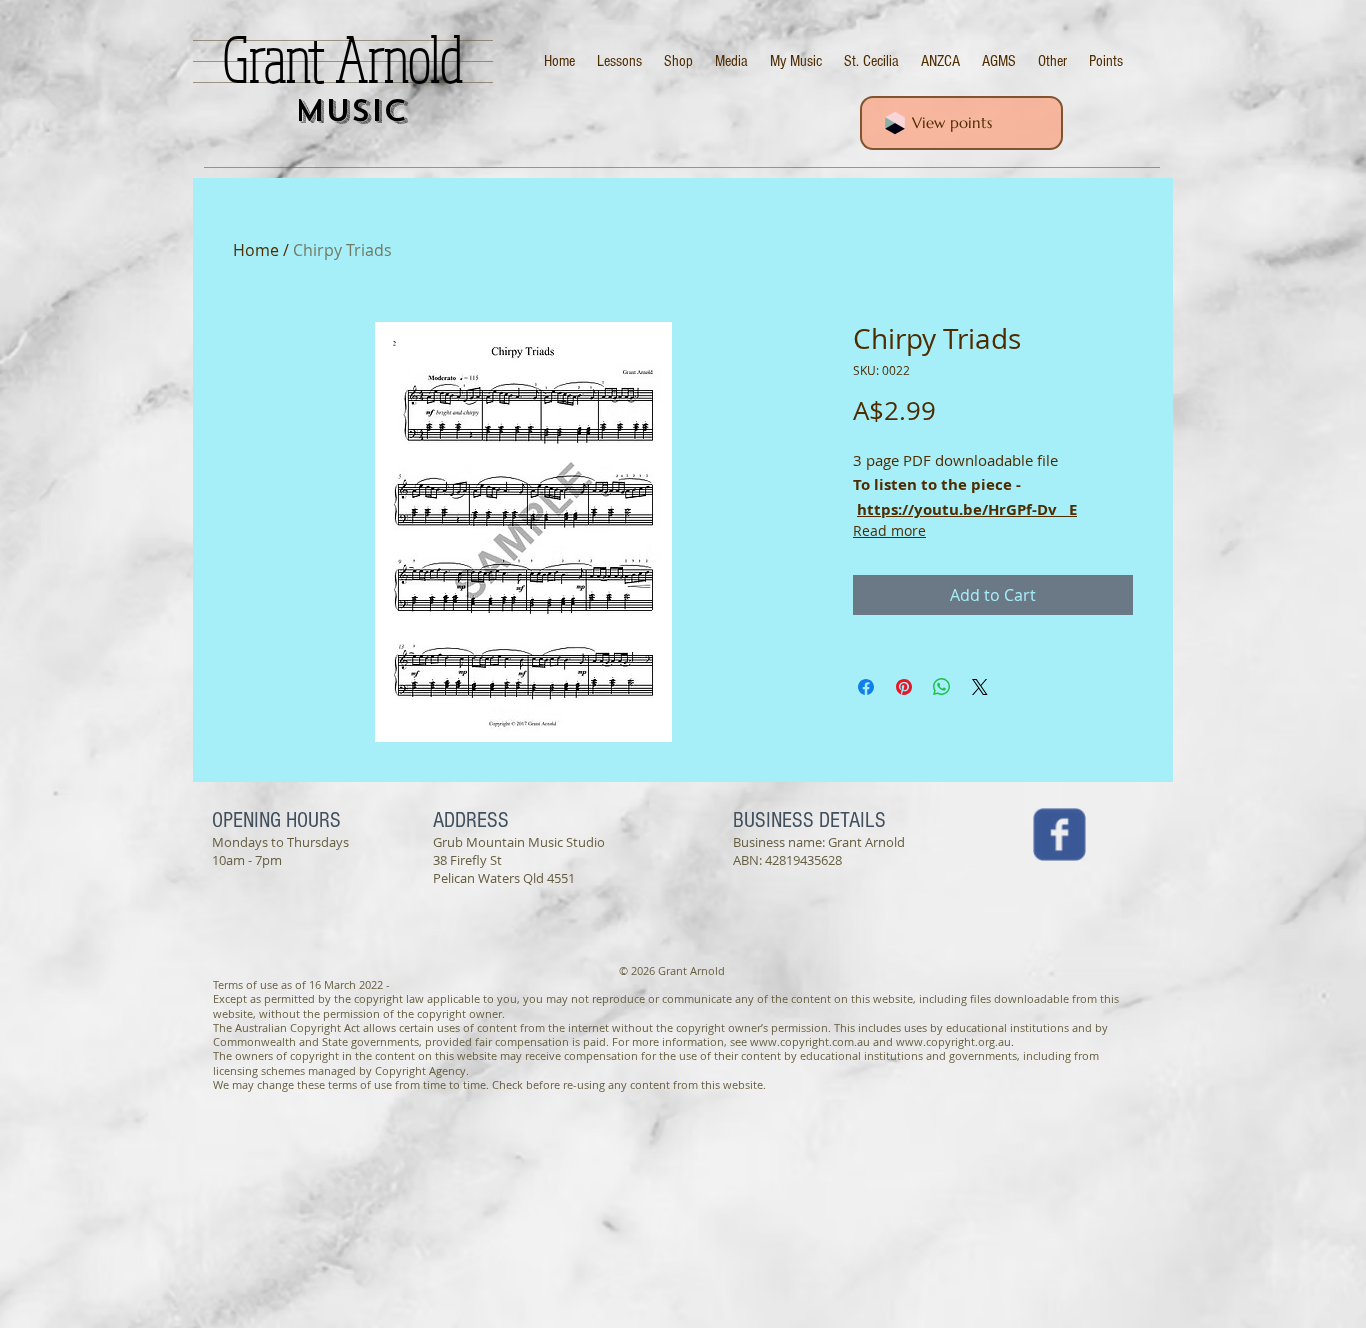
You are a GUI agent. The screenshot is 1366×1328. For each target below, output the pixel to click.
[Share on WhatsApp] (942, 687)
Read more (889, 530)
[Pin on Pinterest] (904, 687)
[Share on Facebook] (866, 687)
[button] (1052, 61)
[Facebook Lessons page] (1059, 834)
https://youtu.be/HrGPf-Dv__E (967, 509)
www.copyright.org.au (953, 1041)
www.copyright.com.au (810, 1041)
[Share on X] (980, 687)
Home (256, 250)
